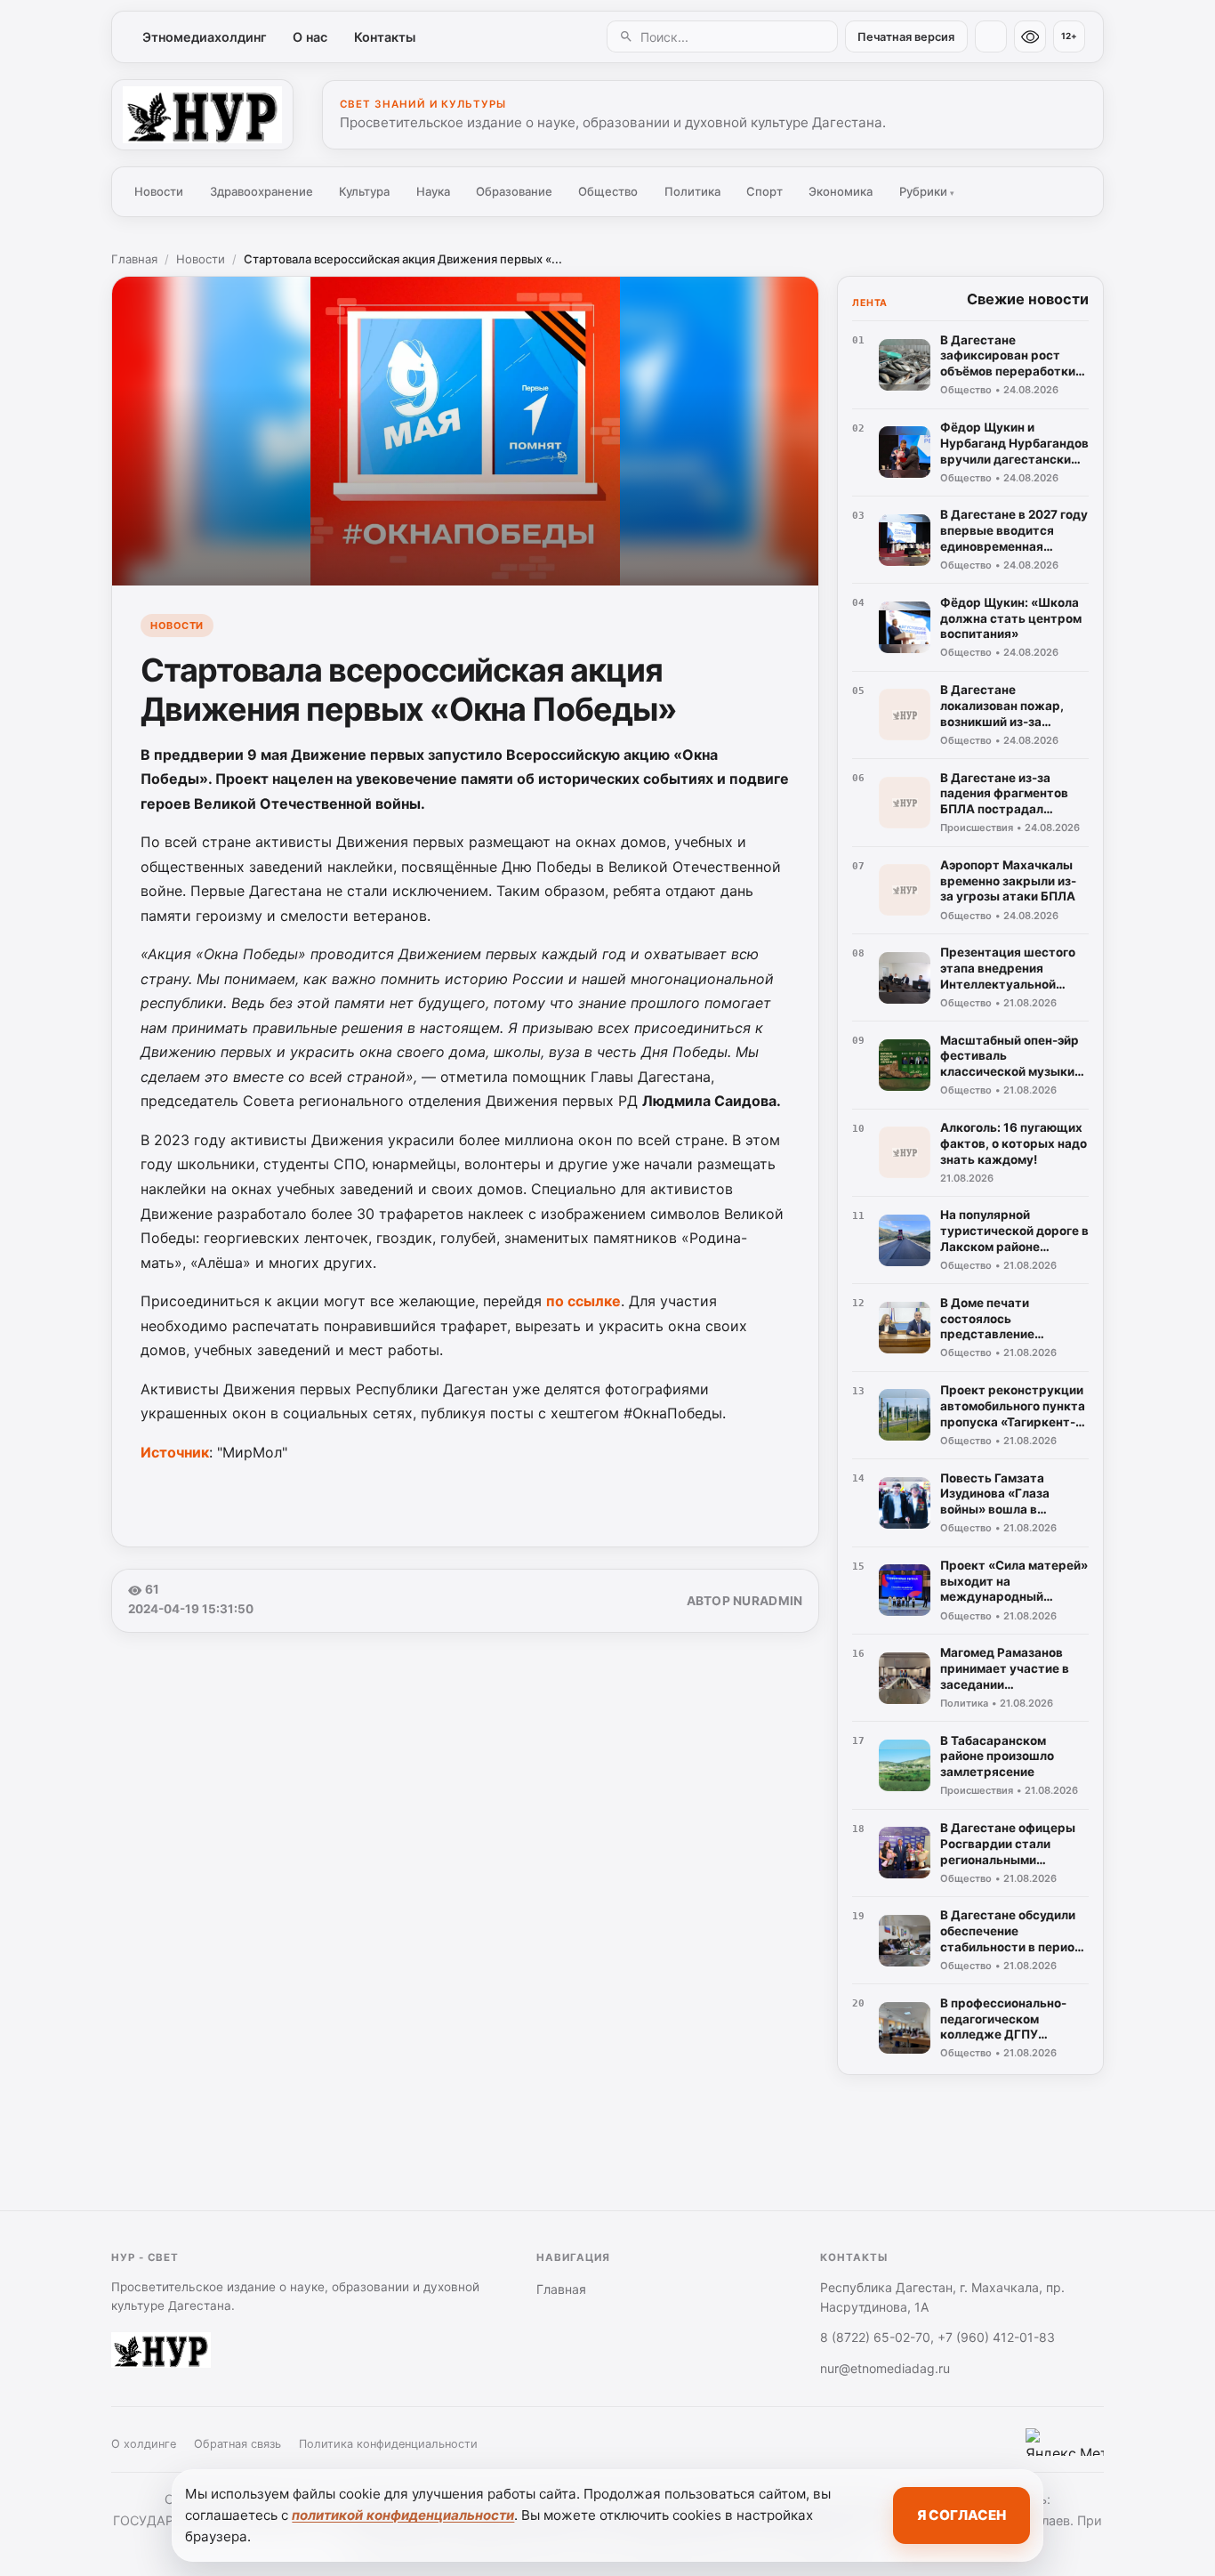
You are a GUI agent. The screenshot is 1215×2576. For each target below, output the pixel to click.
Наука (433, 191)
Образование (514, 191)
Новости (159, 191)
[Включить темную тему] (991, 36)
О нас (310, 37)
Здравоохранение (262, 191)
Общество (608, 191)
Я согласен (962, 2515)
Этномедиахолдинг (205, 37)
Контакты (385, 37)
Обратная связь (237, 2444)
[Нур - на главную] (202, 115)
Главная (134, 259)
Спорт (764, 191)
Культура (364, 191)
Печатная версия (906, 37)
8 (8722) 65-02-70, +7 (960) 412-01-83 (937, 2337)
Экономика (841, 191)
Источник (175, 1452)
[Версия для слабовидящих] (1030, 36)
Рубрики (927, 191)
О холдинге (144, 2444)
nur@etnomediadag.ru (885, 2368)
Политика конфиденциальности (388, 2444)
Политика (692, 191)
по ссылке (583, 1301)
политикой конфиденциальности (403, 2515)
